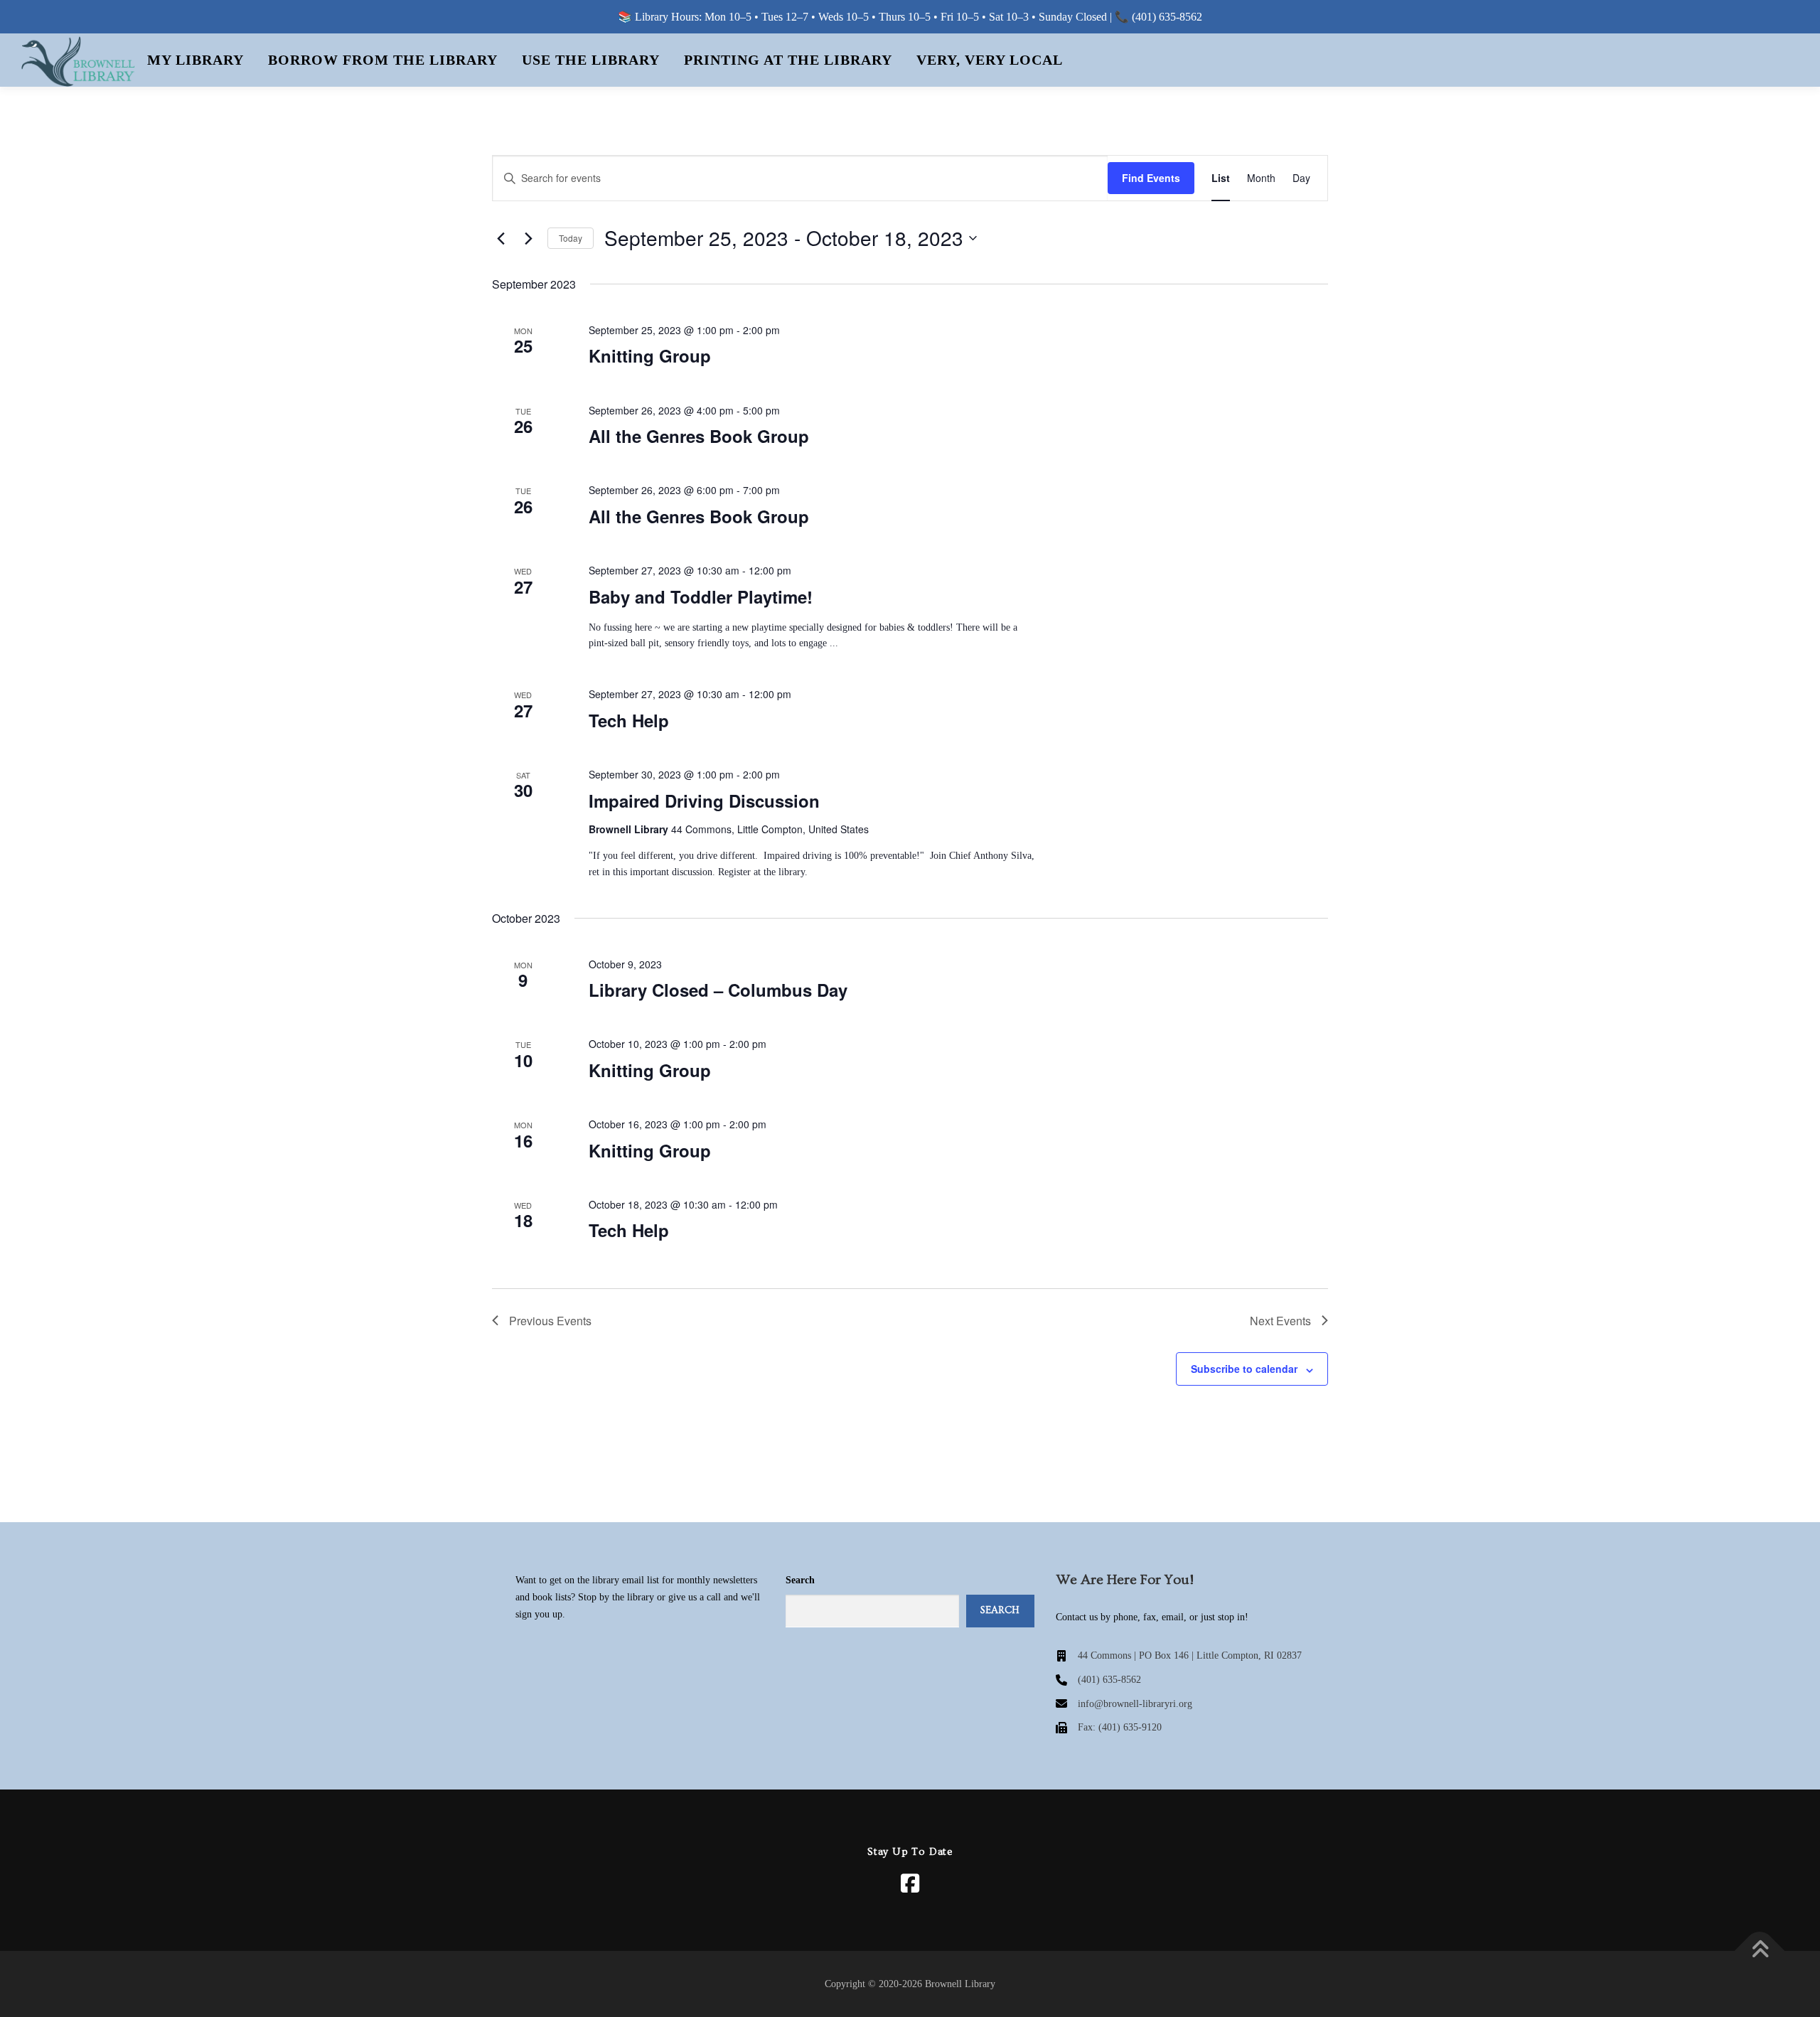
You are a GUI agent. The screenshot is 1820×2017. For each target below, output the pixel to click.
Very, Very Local (990, 60)
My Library (196, 60)
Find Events (1151, 178)
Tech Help (629, 720)
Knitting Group (650, 355)
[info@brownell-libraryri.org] (1124, 1704)
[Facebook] (910, 1883)
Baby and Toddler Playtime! (701, 596)
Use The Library (591, 60)
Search (800, 1580)
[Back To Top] (1760, 1951)
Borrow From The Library (383, 60)
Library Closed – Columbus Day (718, 990)
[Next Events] (528, 238)
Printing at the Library (788, 60)
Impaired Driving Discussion (704, 801)
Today (571, 238)
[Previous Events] (500, 238)
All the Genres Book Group (699, 436)
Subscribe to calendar (1244, 1369)
